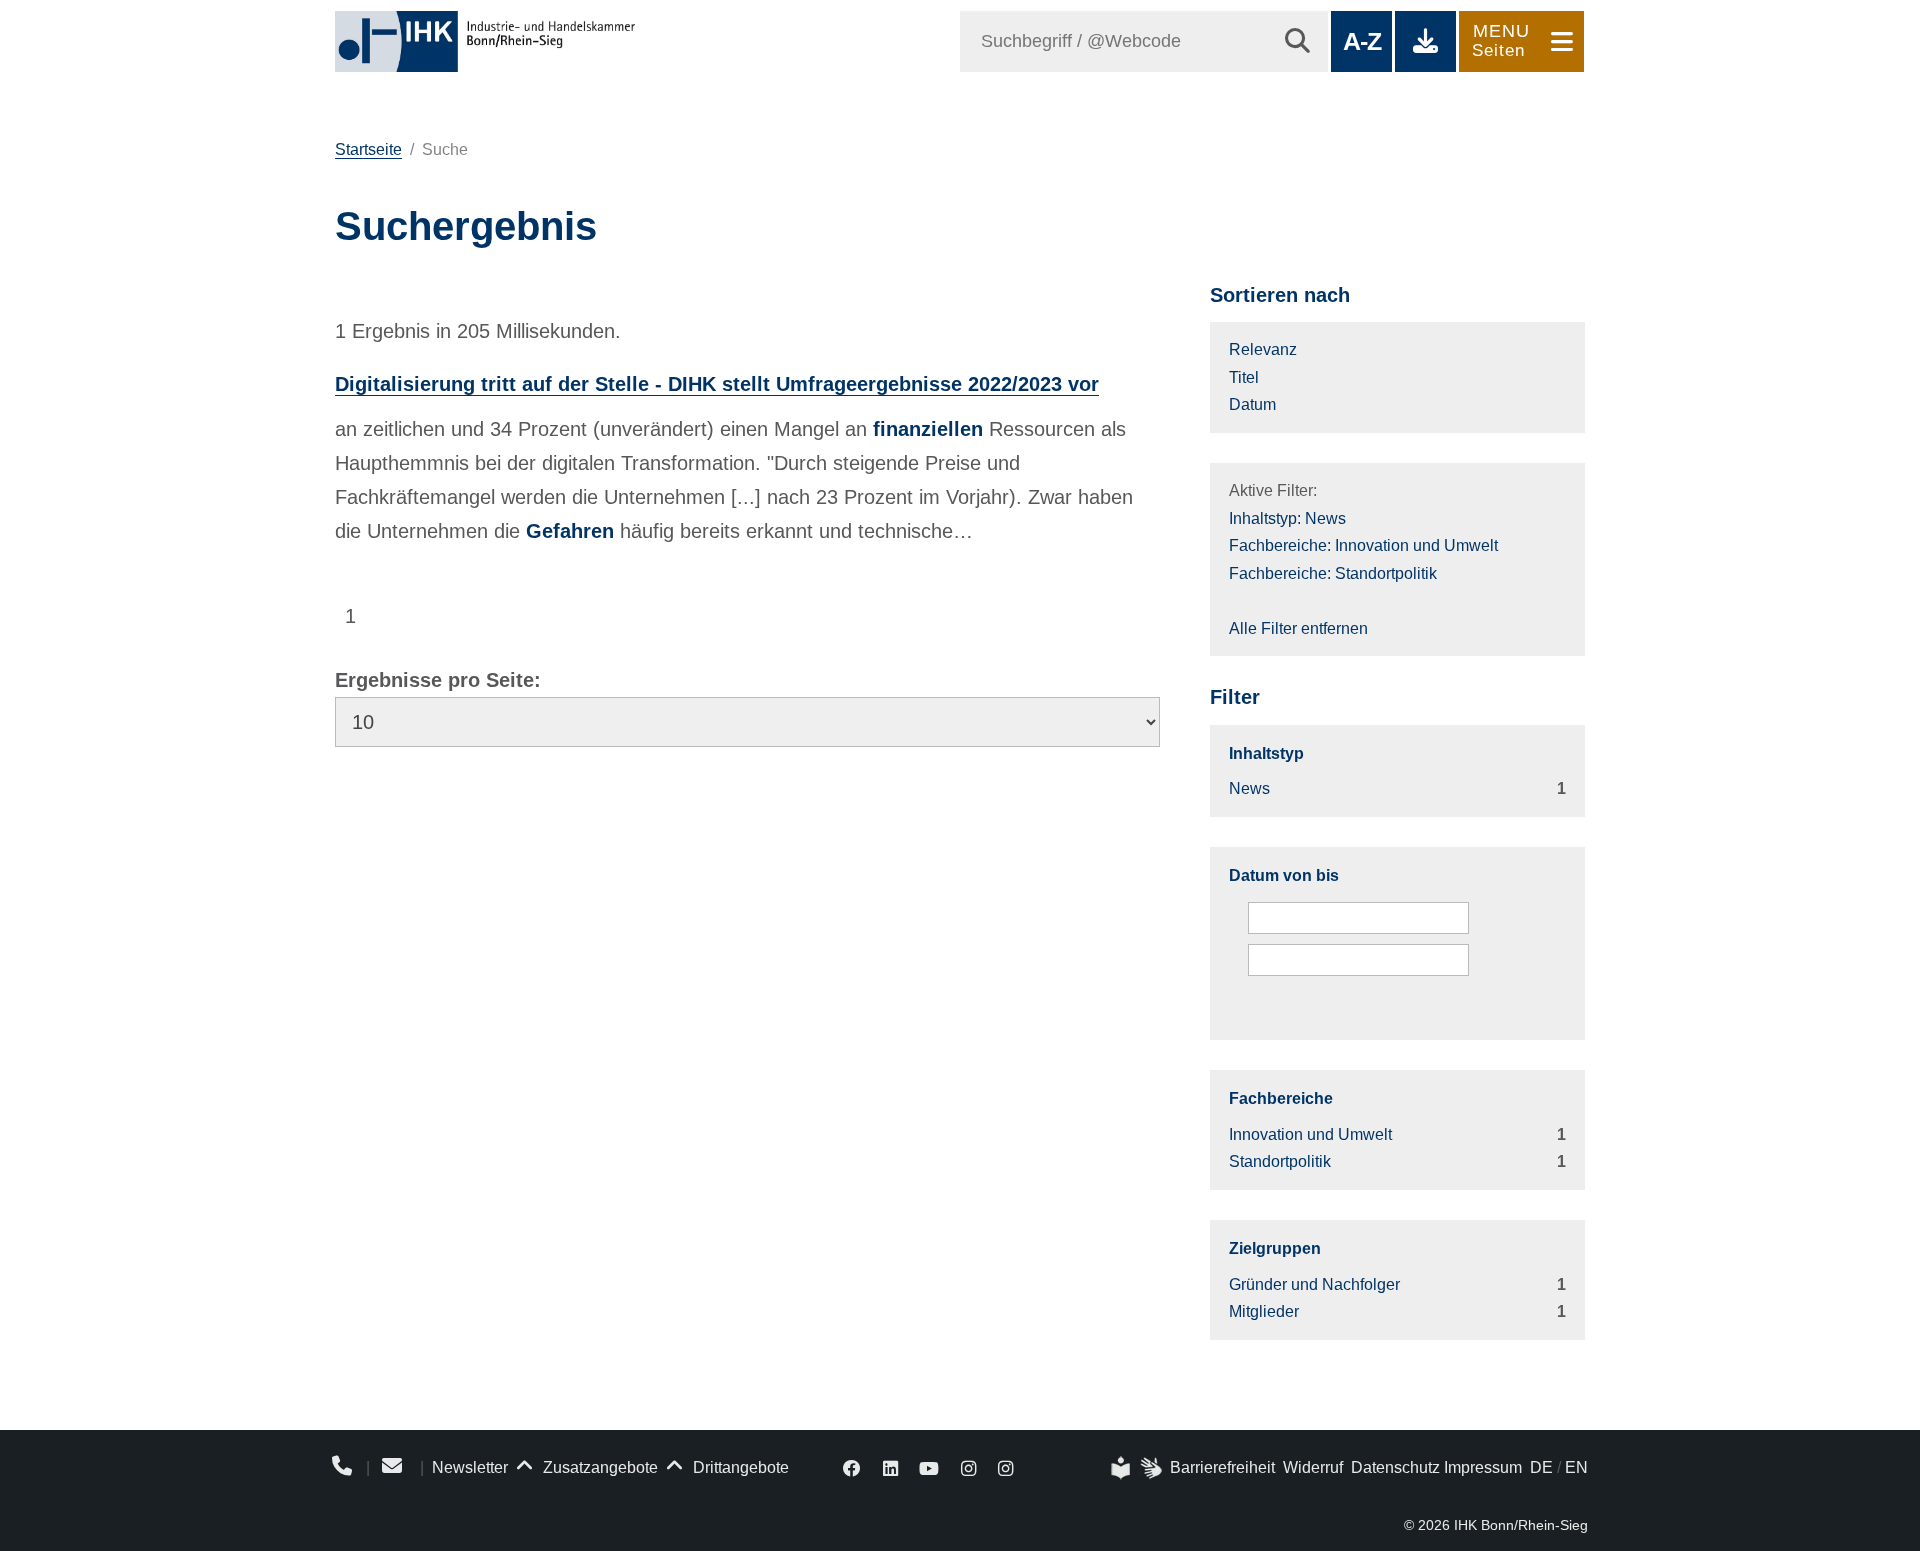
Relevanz (1263, 349)
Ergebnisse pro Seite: (438, 680)
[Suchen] (1297, 41)
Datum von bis (1284, 875)
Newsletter (470, 1467)
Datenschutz (1395, 1467)
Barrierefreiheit (1222, 1467)
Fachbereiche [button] (1281, 1098)
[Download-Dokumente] (1425, 41)
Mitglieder (1264, 1311)
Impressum (1483, 1467)
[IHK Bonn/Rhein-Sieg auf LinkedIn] (890, 1467)
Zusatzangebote (598, 1467)
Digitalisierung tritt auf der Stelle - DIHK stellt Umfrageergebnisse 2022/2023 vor (717, 384)
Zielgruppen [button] (1275, 1248)
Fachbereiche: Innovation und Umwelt (1363, 545)
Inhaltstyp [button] (1266, 753)
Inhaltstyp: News (1287, 518)
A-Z (1361, 41)
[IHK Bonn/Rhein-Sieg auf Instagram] (968, 1467)
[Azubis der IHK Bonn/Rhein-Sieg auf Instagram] (1005, 1467)
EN (1576, 1467)
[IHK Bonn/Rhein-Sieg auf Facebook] (852, 1467)
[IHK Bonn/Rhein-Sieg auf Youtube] (930, 1467)
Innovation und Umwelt (1310, 1134)
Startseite (368, 149)
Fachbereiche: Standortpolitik (1333, 573)
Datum (1252, 404)
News (1249, 788)
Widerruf (1313, 1467)
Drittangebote (739, 1467)
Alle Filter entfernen (1298, 628)
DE (1541, 1467)
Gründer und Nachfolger (1314, 1284)
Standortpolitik (1280, 1161)
